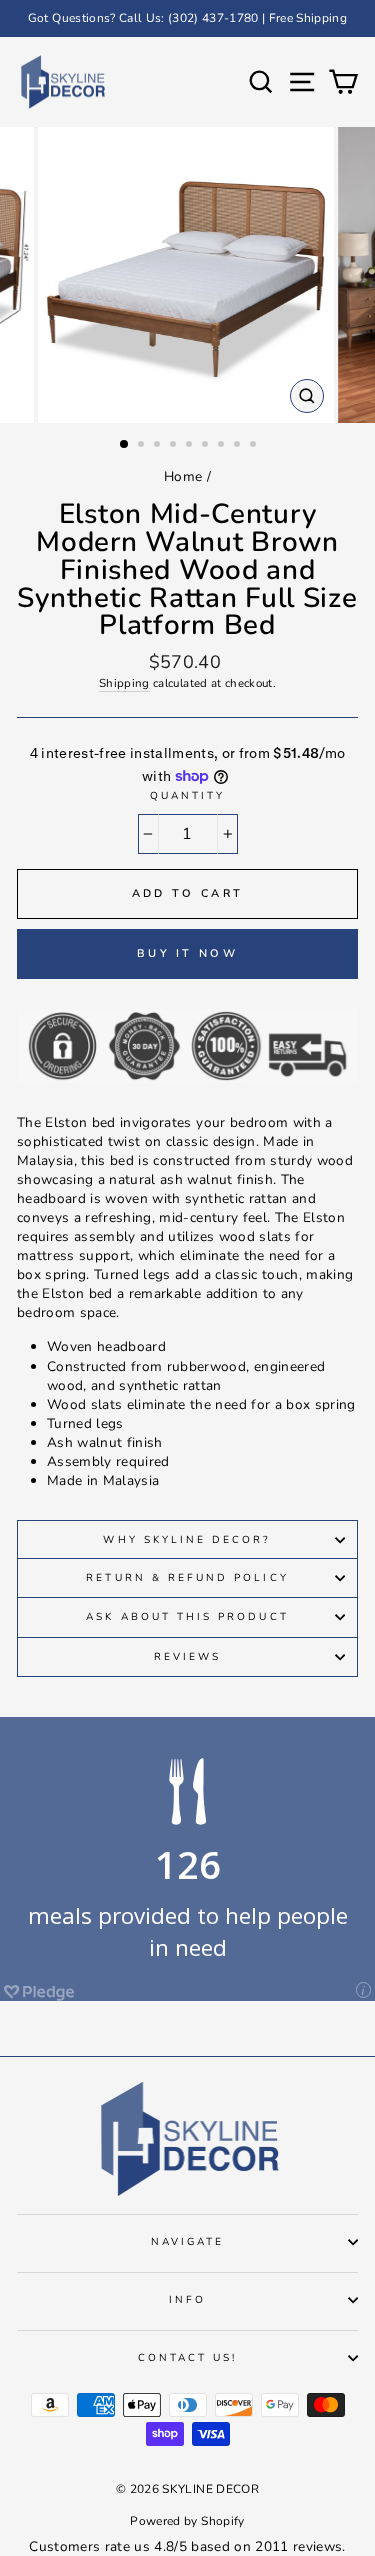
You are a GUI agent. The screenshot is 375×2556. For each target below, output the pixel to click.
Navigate (187, 2242)
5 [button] (191, 446)
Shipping (124, 683)
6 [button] (207, 446)
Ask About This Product (187, 1617)
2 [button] (143, 446)
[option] (187, 18)
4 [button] (175, 446)
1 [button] (125, 445)
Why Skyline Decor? (187, 1540)
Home (183, 476)
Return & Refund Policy (187, 1578)
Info (187, 2300)
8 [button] (239, 446)
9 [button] (255, 446)
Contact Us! (188, 2358)
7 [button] (223, 446)
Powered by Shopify (187, 2521)
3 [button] (159, 446)
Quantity (187, 796)
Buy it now (187, 953)
